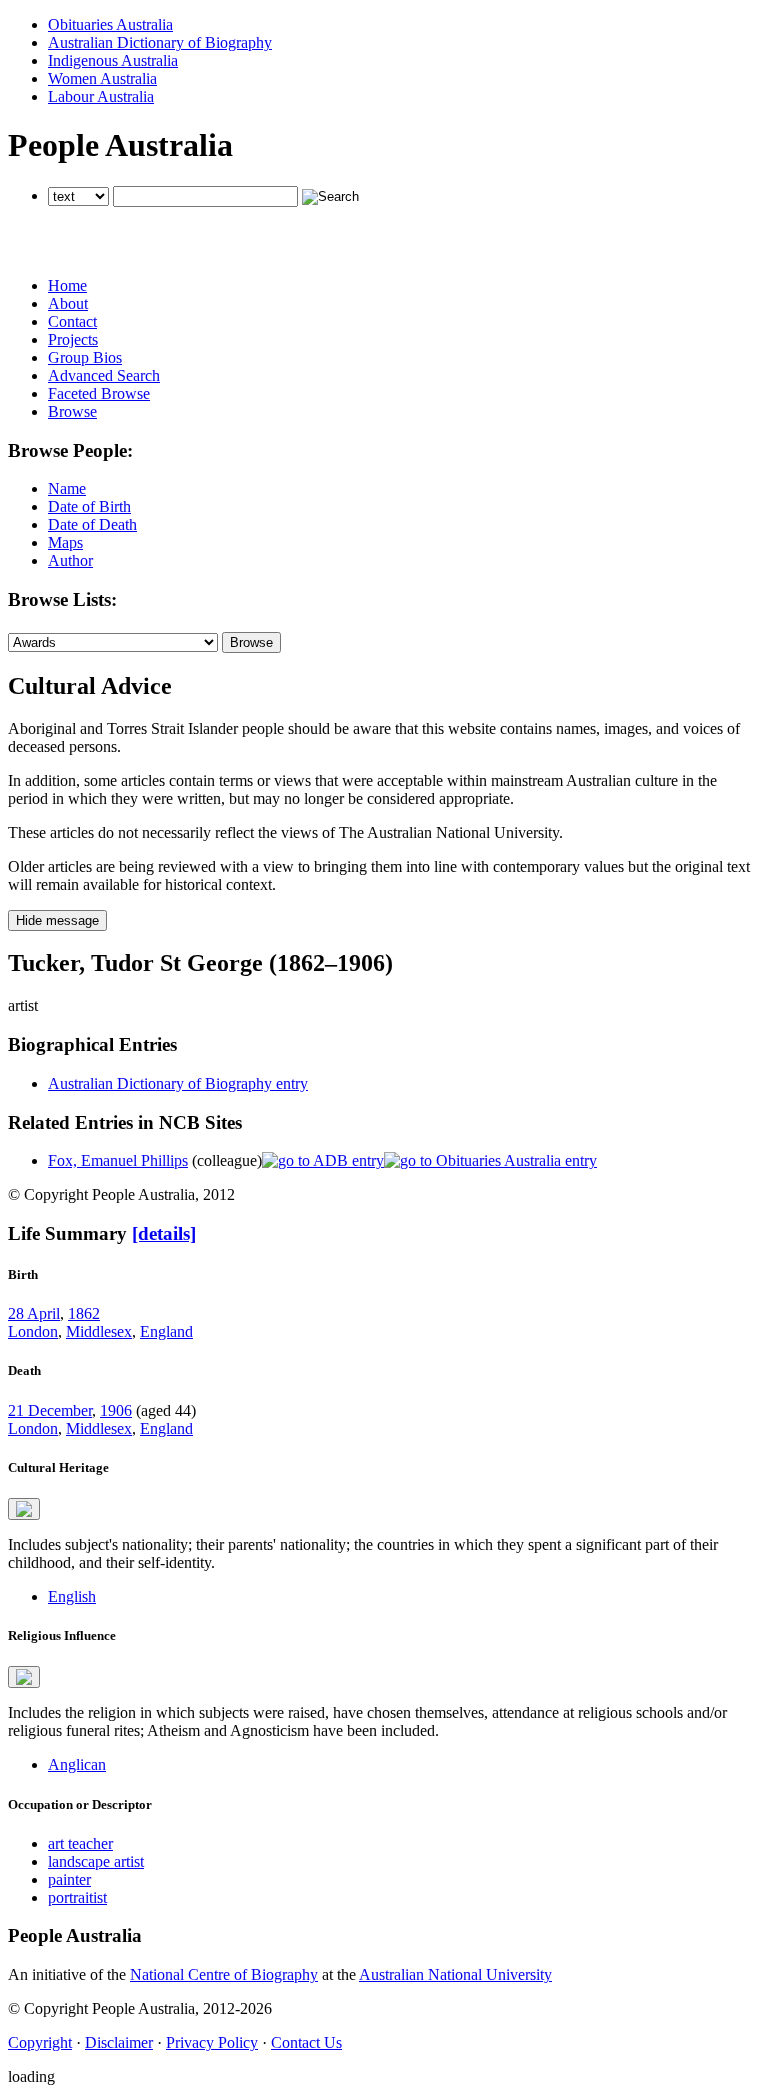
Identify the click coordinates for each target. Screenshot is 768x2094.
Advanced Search (104, 375)
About (68, 303)
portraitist (77, 1897)
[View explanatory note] (24, 1509)
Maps (65, 542)
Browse (72, 411)
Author (70, 560)
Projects (73, 339)
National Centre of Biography (224, 1974)
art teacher (80, 1843)
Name (67, 488)
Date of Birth (89, 506)
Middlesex (99, 1331)
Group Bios (85, 357)
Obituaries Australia (110, 24)
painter (69, 1879)
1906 (116, 1410)
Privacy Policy (212, 2042)
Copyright (40, 2042)
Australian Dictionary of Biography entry (178, 1083)
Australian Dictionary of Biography (160, 42)
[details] (164, 1233)
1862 (84, 1313)
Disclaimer (119, 2042)
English (72, 1596)
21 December (50, 1410)
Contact (72, 321)
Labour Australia (101, 96)
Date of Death (92, 524)
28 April (34, 1313)
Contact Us (306, 2042)
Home (67, 285)
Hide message (57, 920)
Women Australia (102, 78)
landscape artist (96, 1861)
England (166, 1331)
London (33, 1331)
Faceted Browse (99, 393)
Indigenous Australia (113, 60)
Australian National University (455, 1974)
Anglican (77, 1764)
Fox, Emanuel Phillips (118, 1160)
